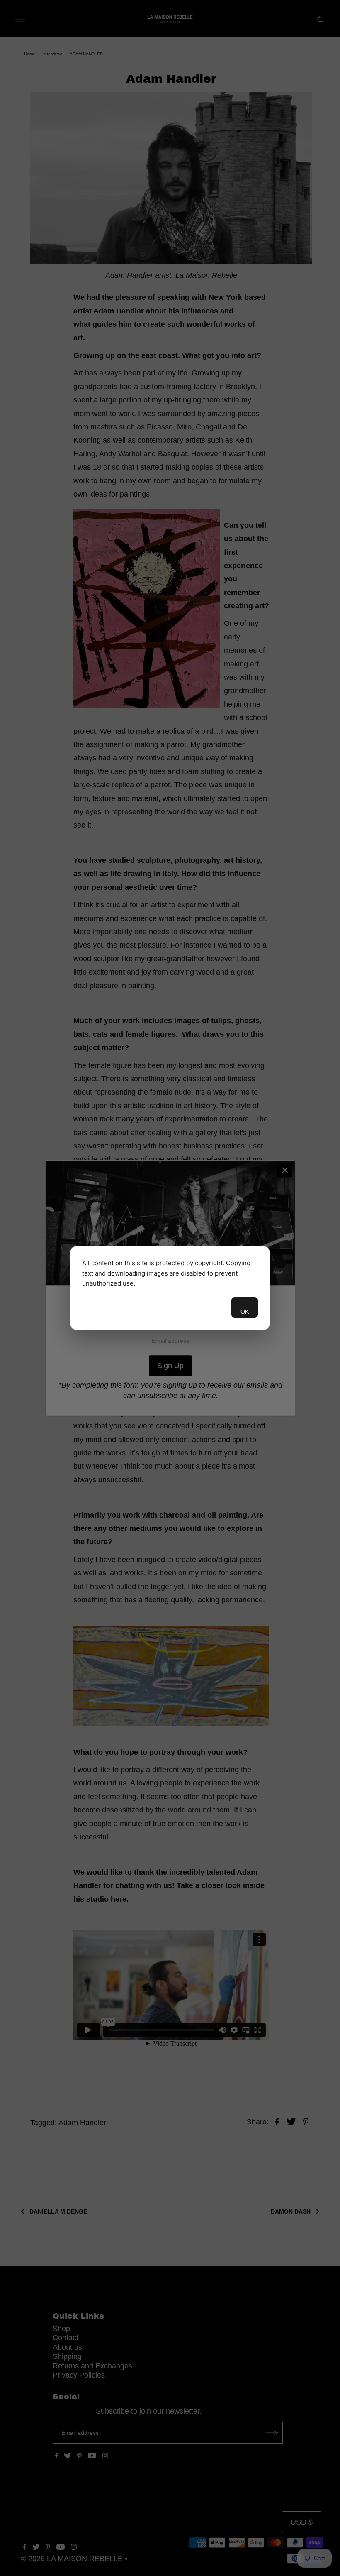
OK (245, 1312)
